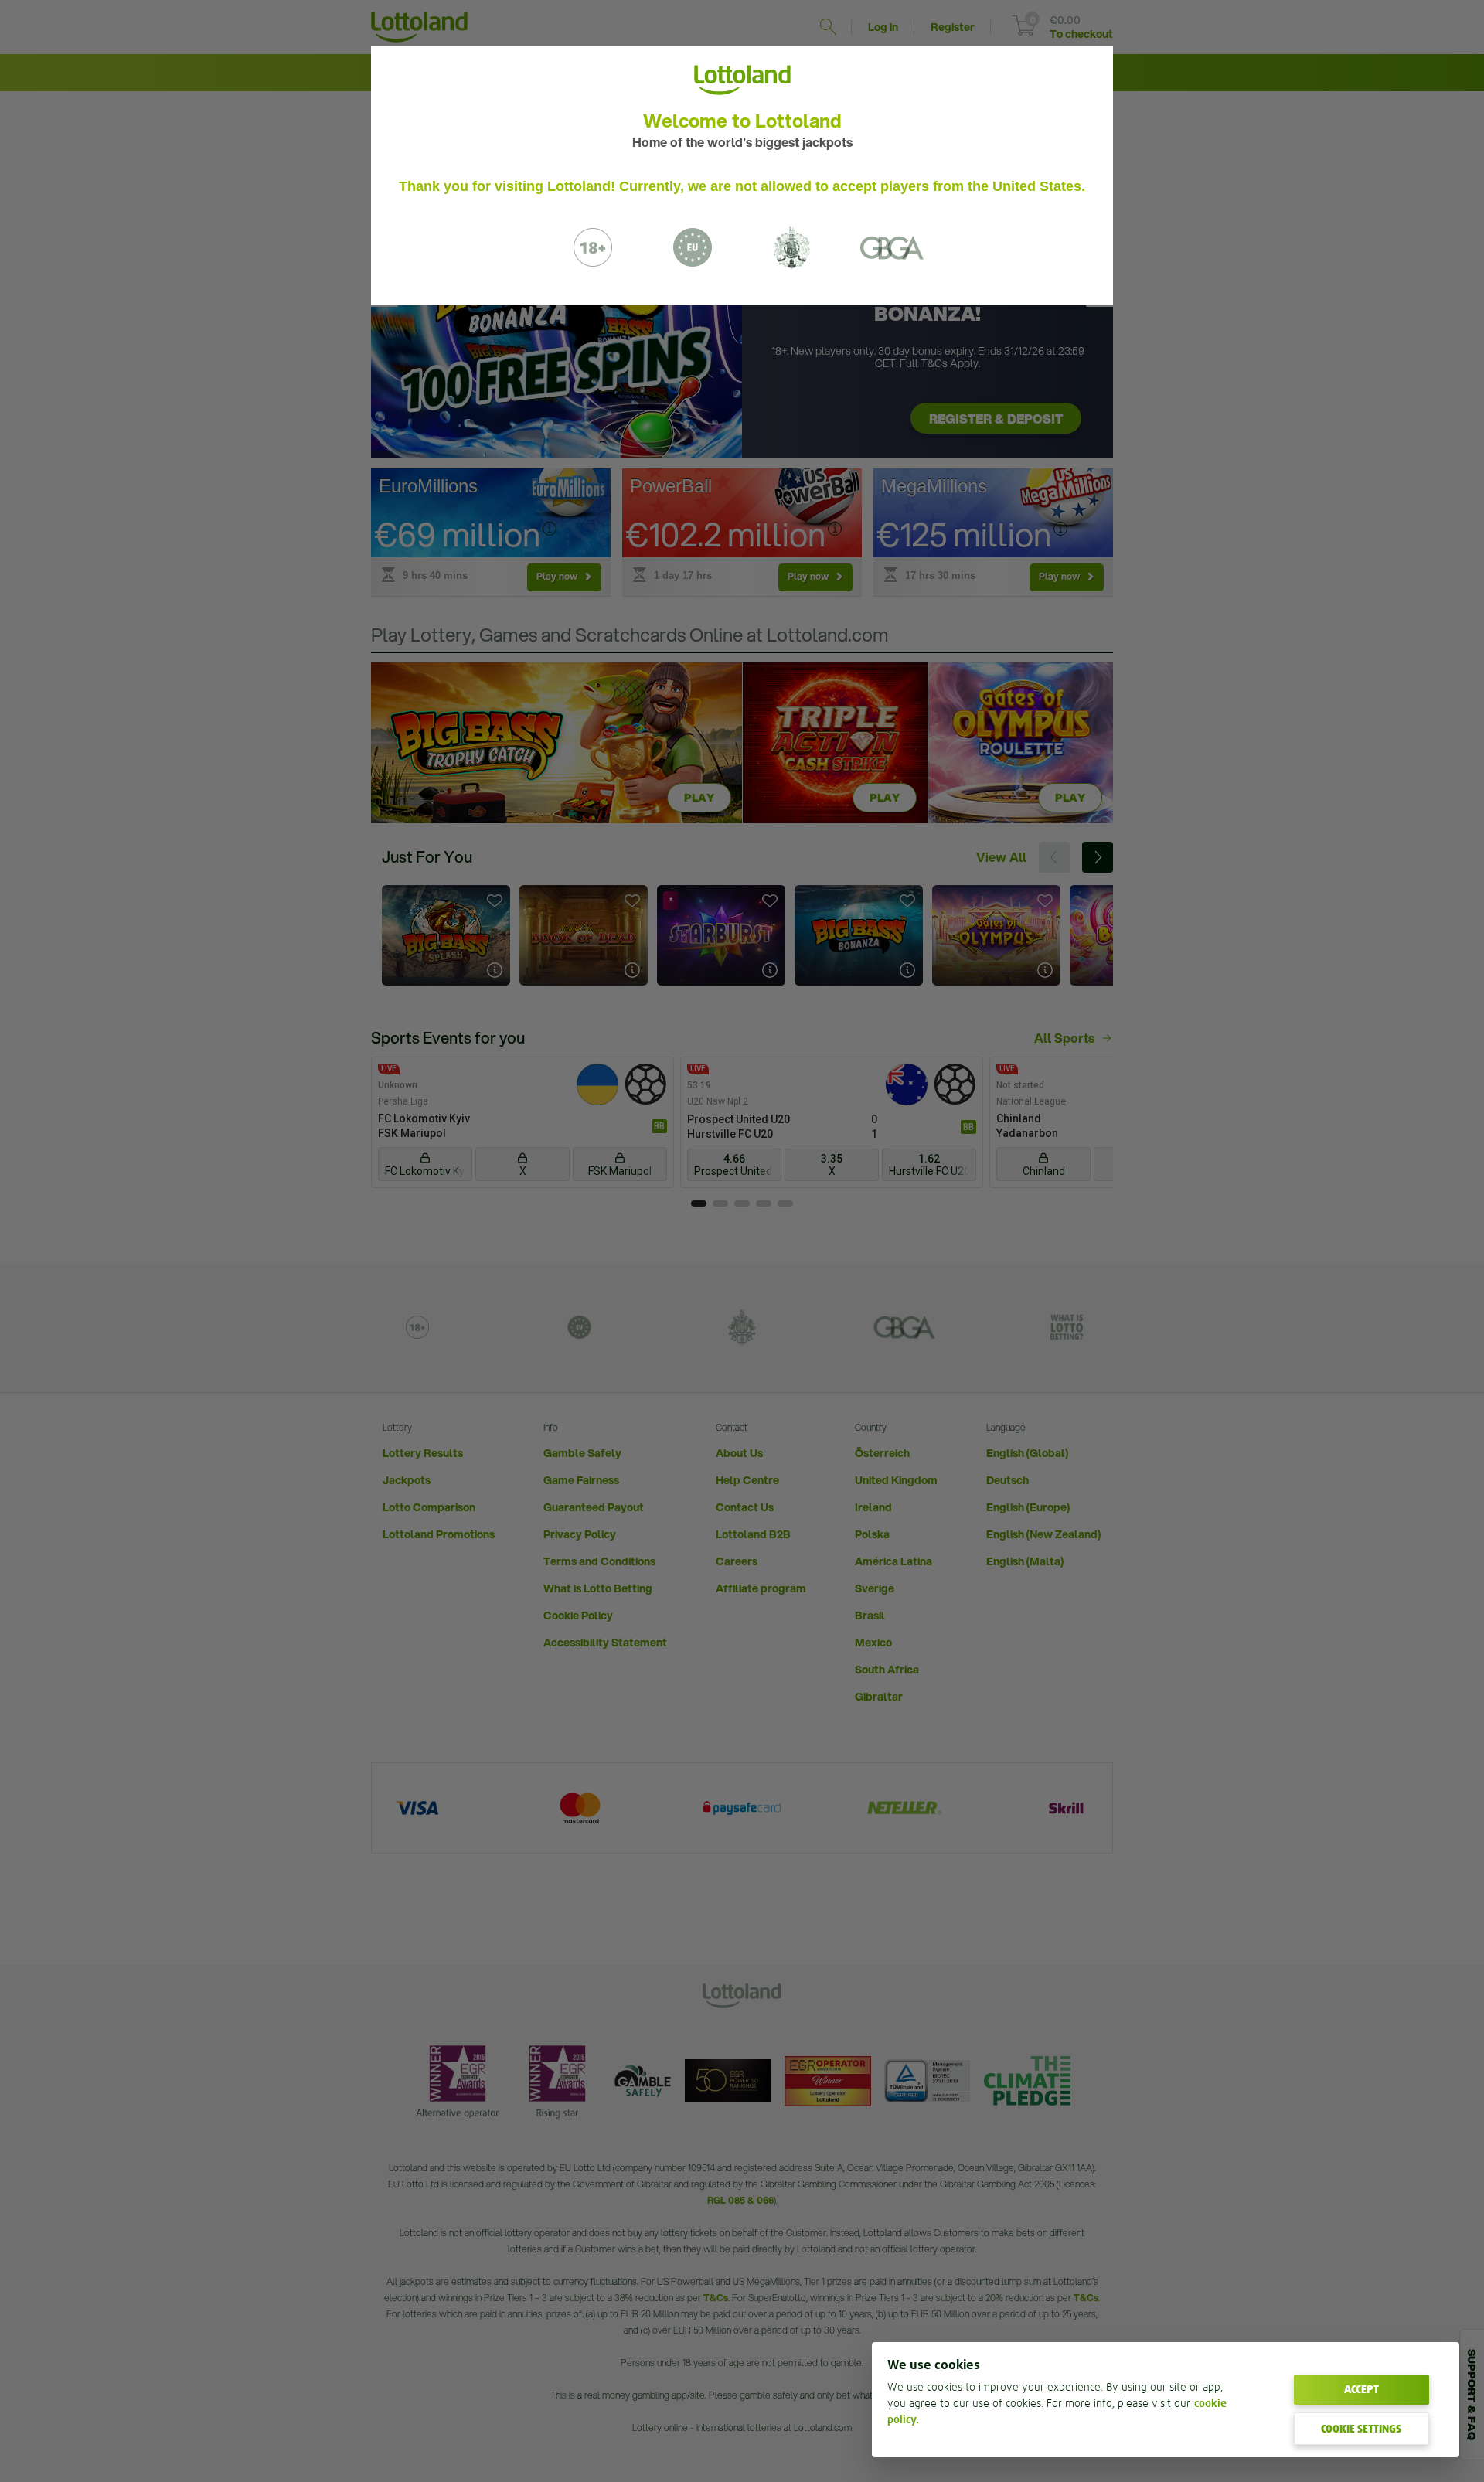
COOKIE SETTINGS (1361, 2429)
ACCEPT (1361, 2389)
